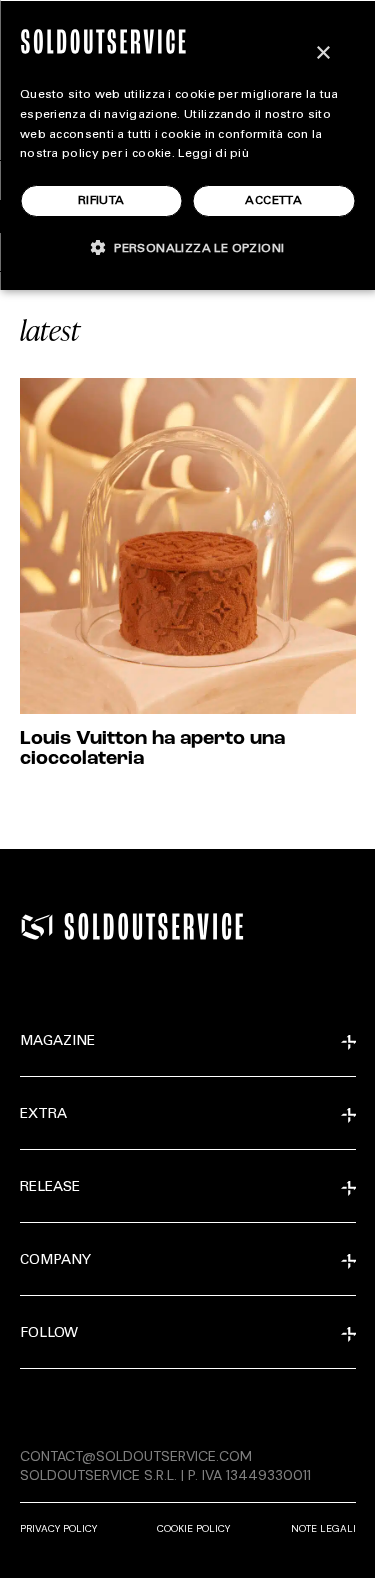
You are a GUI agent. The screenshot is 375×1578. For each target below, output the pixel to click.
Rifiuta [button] (101, 201)
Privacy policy (58, 1528)
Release (50, 1188)
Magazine (57, 1042)
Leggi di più (213, 154)
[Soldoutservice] (37, 927)
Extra (43, 1115)
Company (55, 1261)
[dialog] (187, 145)
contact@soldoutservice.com (136, 1456)
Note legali (323, 1528)
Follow (49, 1334)
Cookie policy (193, 1528)
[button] (188, 247)
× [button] (322, 53)
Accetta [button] (273, 201)
